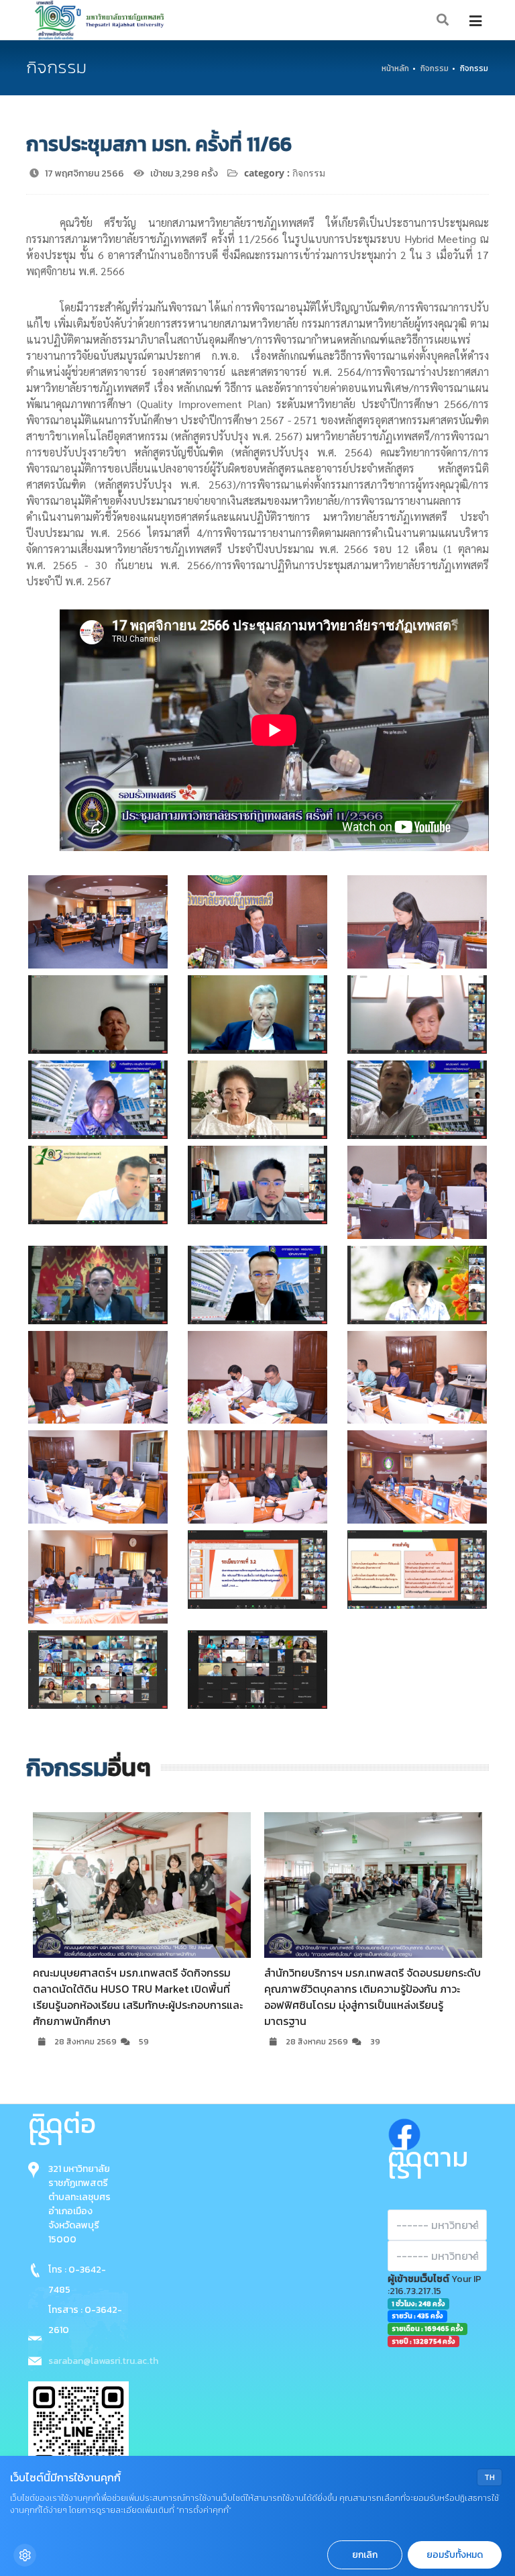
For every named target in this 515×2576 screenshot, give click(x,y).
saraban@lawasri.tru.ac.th (103, 2361)
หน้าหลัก (395, 68)
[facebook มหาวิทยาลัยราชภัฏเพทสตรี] (404, 2131)
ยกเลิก (365, 2555)
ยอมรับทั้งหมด (455, 2555)
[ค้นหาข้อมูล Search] (443, 20)
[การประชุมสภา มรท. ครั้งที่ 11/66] (98, 922)
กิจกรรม (435, 68)
